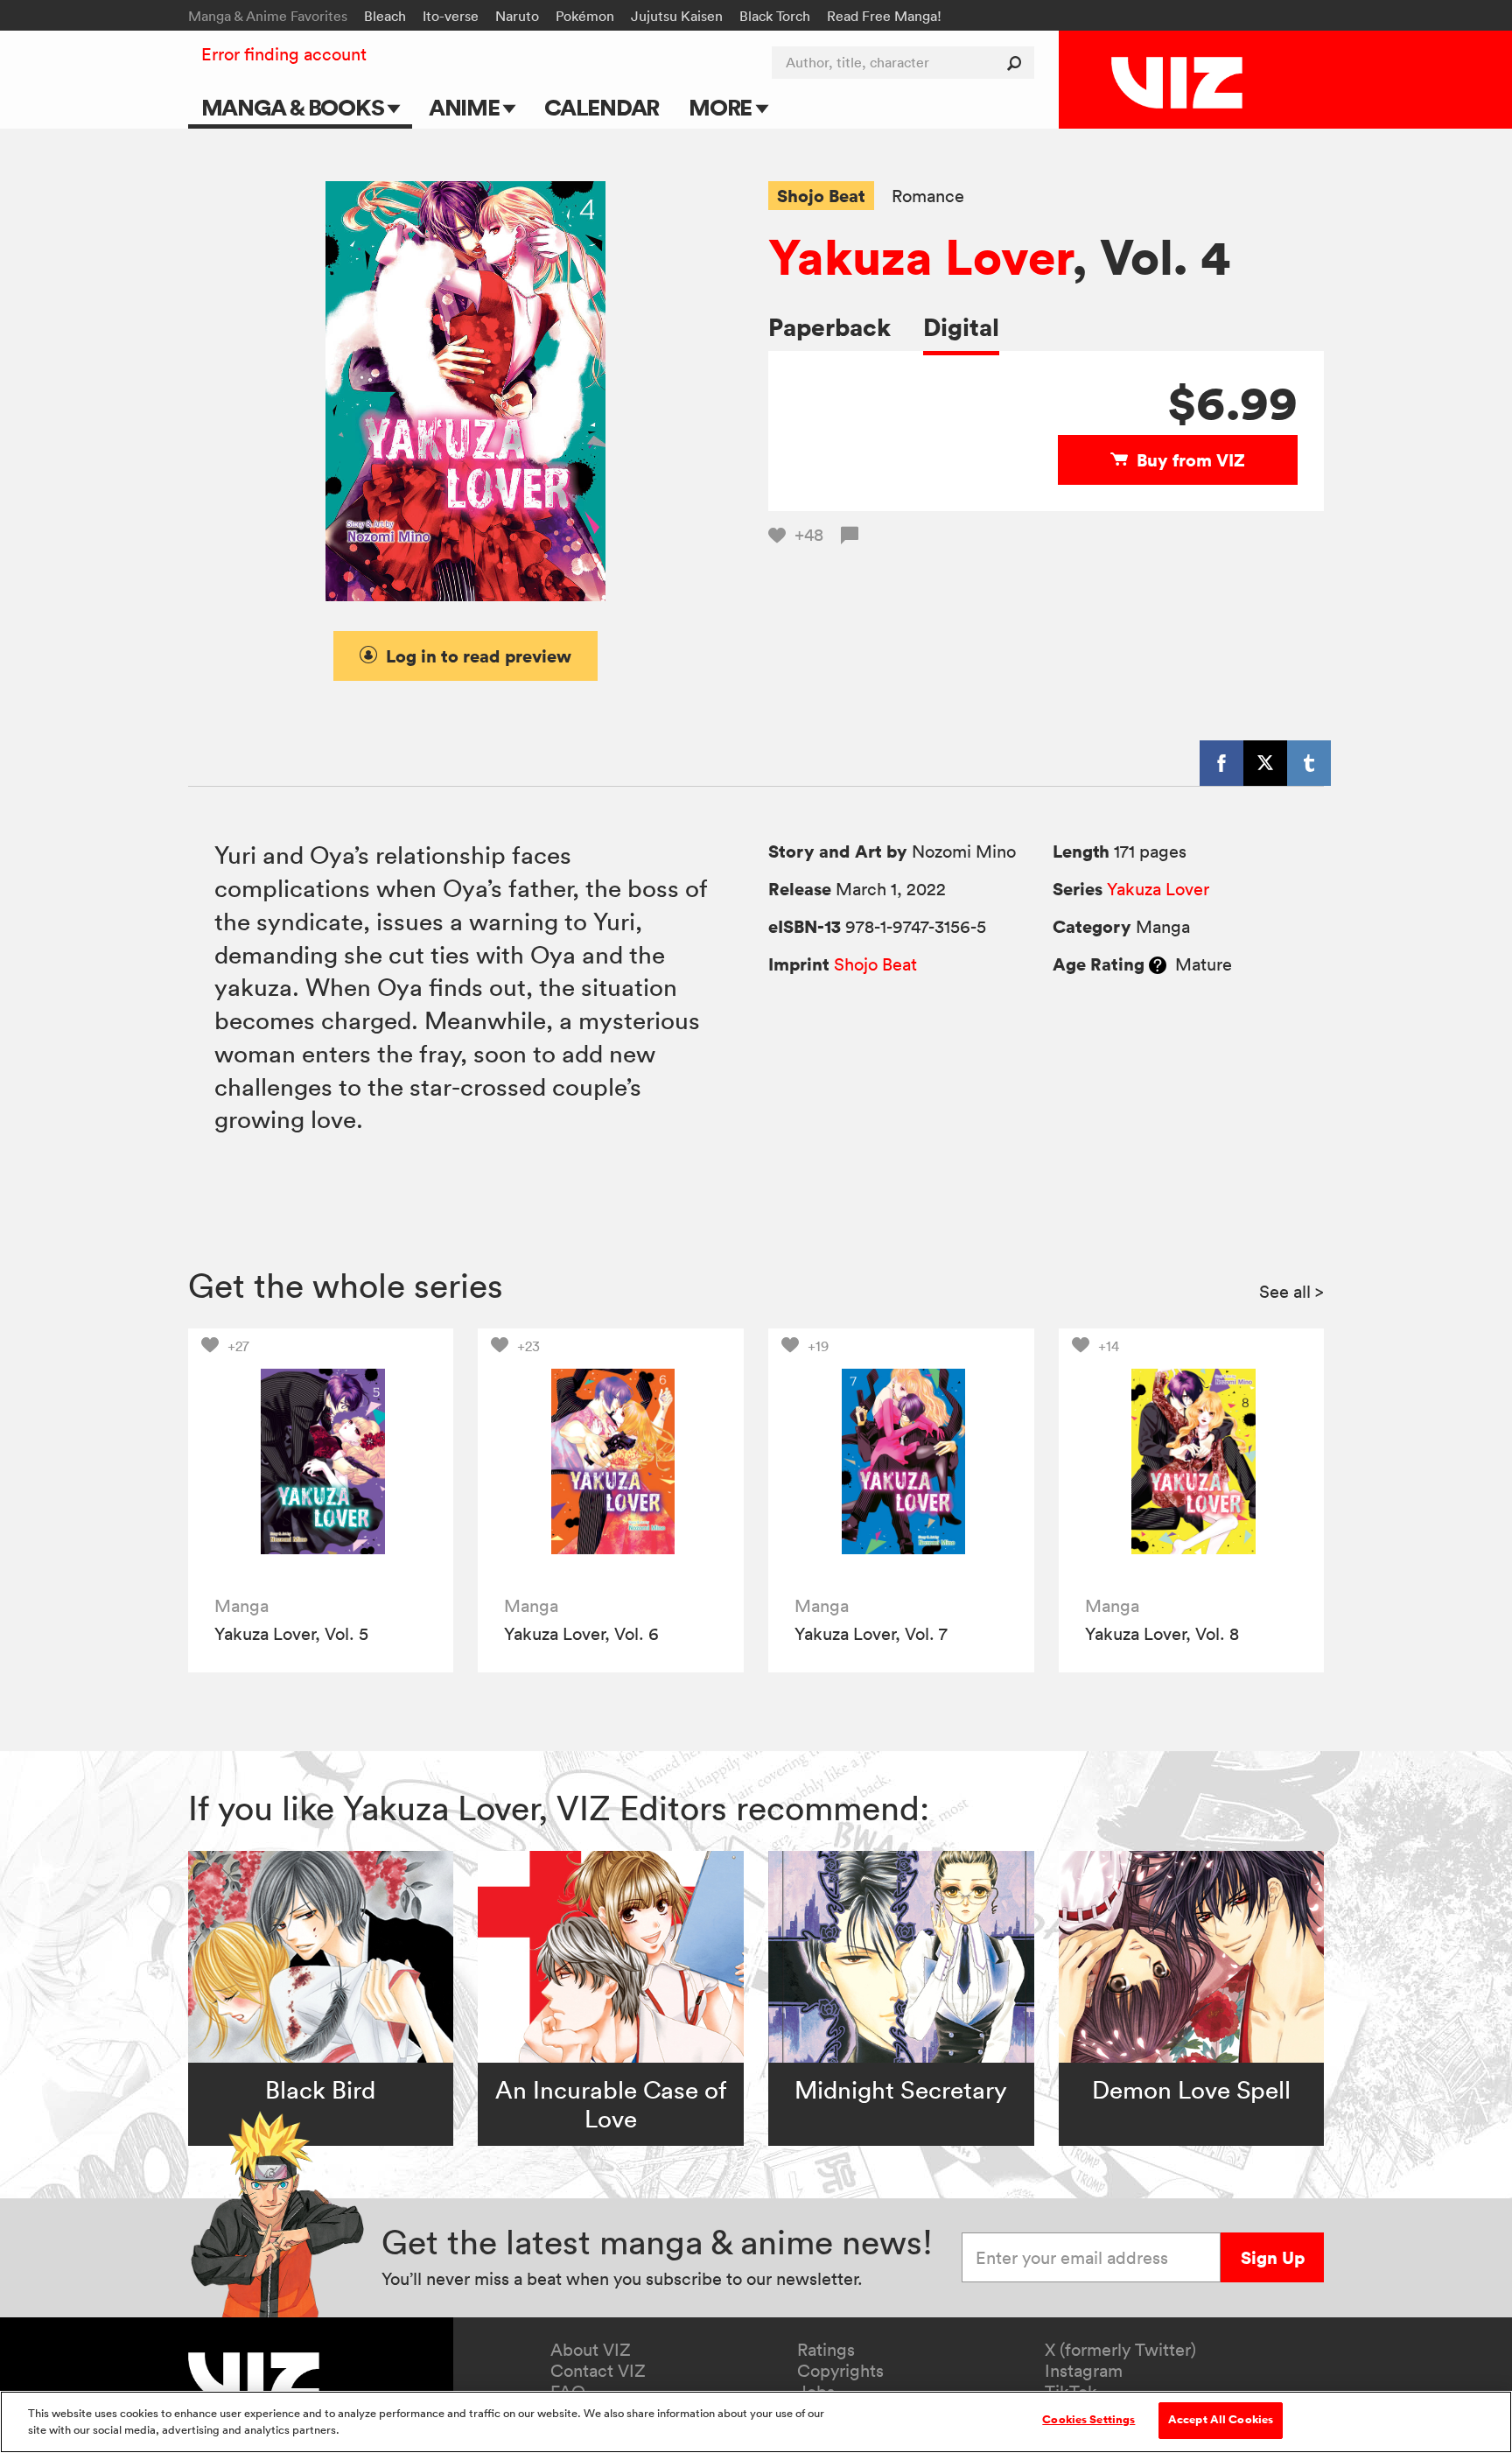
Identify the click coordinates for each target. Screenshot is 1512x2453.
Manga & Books (295, 107)
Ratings (826, 2350)
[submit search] (1018, 63)
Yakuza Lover (920, 256)
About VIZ (591, 2350)
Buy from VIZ (1191, 460)
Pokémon (585, 16)
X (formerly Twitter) (1120, 2350)
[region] (756, 2422)
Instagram (1084, 2371)
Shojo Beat (821, 196)
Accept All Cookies (1221, 2420)
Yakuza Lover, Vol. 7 (871, 1634)
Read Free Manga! (884, 16)
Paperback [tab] (829, 327)
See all (1291, 1292)
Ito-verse (451, 16)
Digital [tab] (961, 327)
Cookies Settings (1088, 2420)
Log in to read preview (479, 656)
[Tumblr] (1309, 763)
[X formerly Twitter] (1265, 763)
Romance (928, 196)
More (722, 107)
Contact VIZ (598, 2371)
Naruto (517, 16)
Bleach (385, 16)
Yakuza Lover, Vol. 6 (581, 1634)
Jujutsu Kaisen (677, 16)
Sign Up (1273, 2257)
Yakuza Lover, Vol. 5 (291, 1634)
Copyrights (840, 2371)
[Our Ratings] (1158, 964)
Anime (466, 107)
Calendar (602, 107)
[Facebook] (1221, 763)
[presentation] (321, 1461)
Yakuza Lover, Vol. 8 (1162, 1634)
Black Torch (775, 16)
